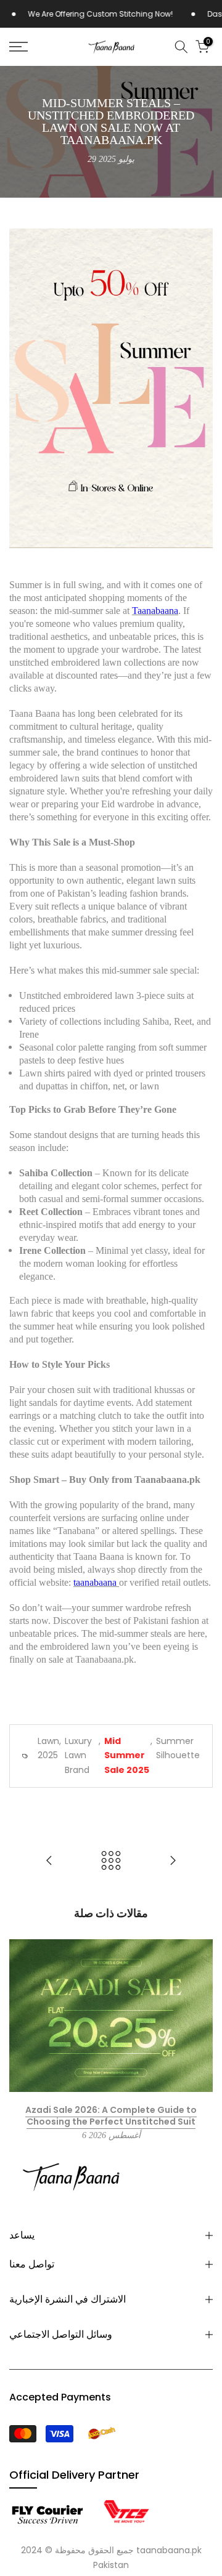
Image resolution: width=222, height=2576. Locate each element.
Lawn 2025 (48, 1748)
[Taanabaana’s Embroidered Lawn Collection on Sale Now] (173, 1861)
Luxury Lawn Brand (78, 1756)
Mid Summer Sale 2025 (127, 1756)
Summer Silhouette (178, 1748)
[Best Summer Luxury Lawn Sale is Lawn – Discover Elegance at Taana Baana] (49, 1861)
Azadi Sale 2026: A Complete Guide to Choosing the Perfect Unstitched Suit (111, 2116)
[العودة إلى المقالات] (111, 1861)
